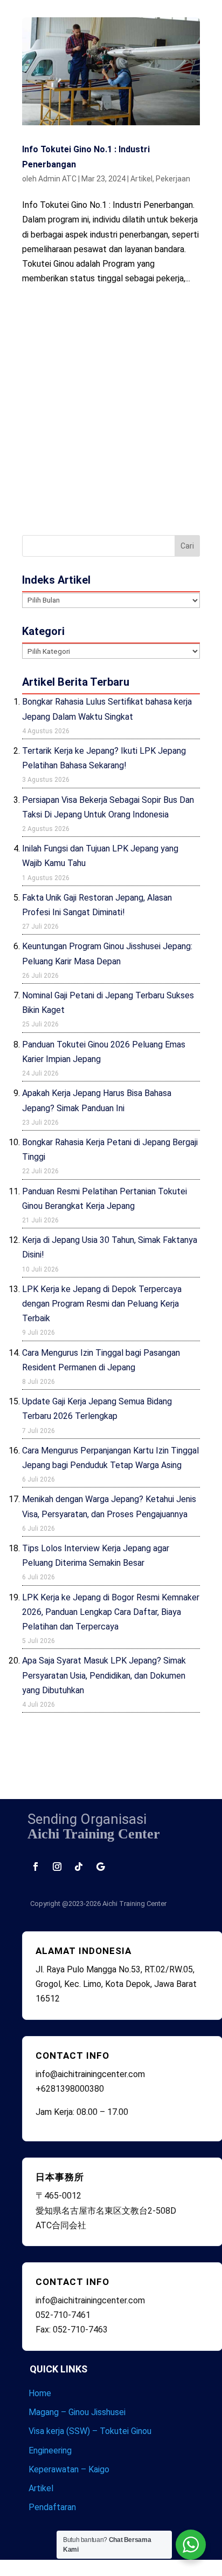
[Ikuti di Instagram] (57, 1867)
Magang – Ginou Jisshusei (77, 2412)
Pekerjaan (173, 179)
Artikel (141, 179)
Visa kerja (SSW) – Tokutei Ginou (90, 2431)
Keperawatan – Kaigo (69, 2469)
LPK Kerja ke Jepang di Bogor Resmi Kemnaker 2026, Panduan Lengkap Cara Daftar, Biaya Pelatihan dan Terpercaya (111, 1612)
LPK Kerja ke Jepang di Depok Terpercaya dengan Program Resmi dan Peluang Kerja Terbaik (102, 1304)
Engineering (50, 2450)
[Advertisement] (111, 408)
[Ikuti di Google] (100, 1867)
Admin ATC (57, 179)
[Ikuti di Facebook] (36, 1867)
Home (40, 2393)
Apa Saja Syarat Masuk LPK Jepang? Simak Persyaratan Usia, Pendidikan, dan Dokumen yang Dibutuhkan (104, 1675)
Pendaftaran (52, 2507)
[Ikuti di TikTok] (79, 1867)
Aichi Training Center (134, 1904)
